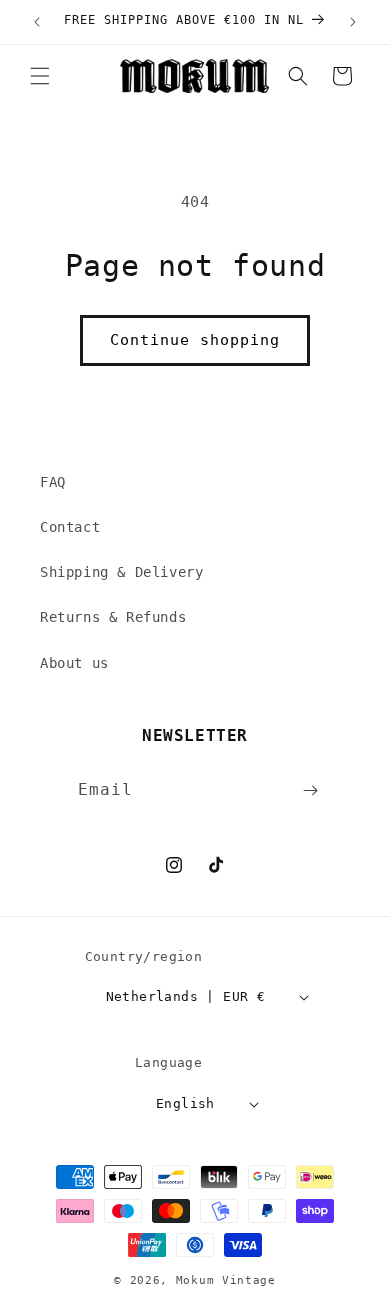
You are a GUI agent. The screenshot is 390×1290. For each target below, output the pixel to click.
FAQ (53, 482)
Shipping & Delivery (121, 572)
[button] (40, 76)
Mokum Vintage (226, 1280)
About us (74, 663)
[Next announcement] (353, 22)
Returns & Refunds (113, 617)
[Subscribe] (311, 790)
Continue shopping (195, 340)
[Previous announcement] (37, 22)
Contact (70, 527)
